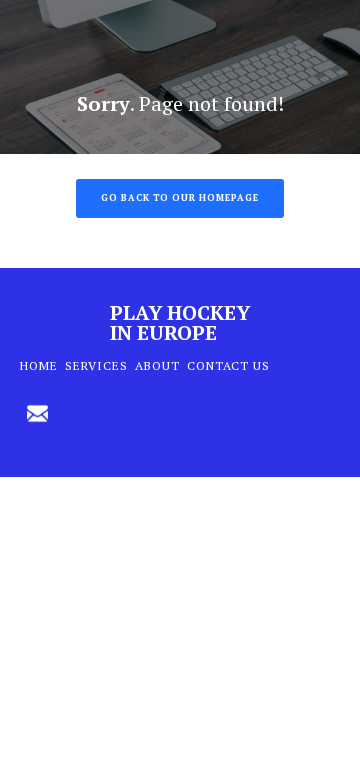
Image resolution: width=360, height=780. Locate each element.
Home (39, 365)
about (157, 365)
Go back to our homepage (180, 198)
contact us (228, 365)
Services (96, 365)
